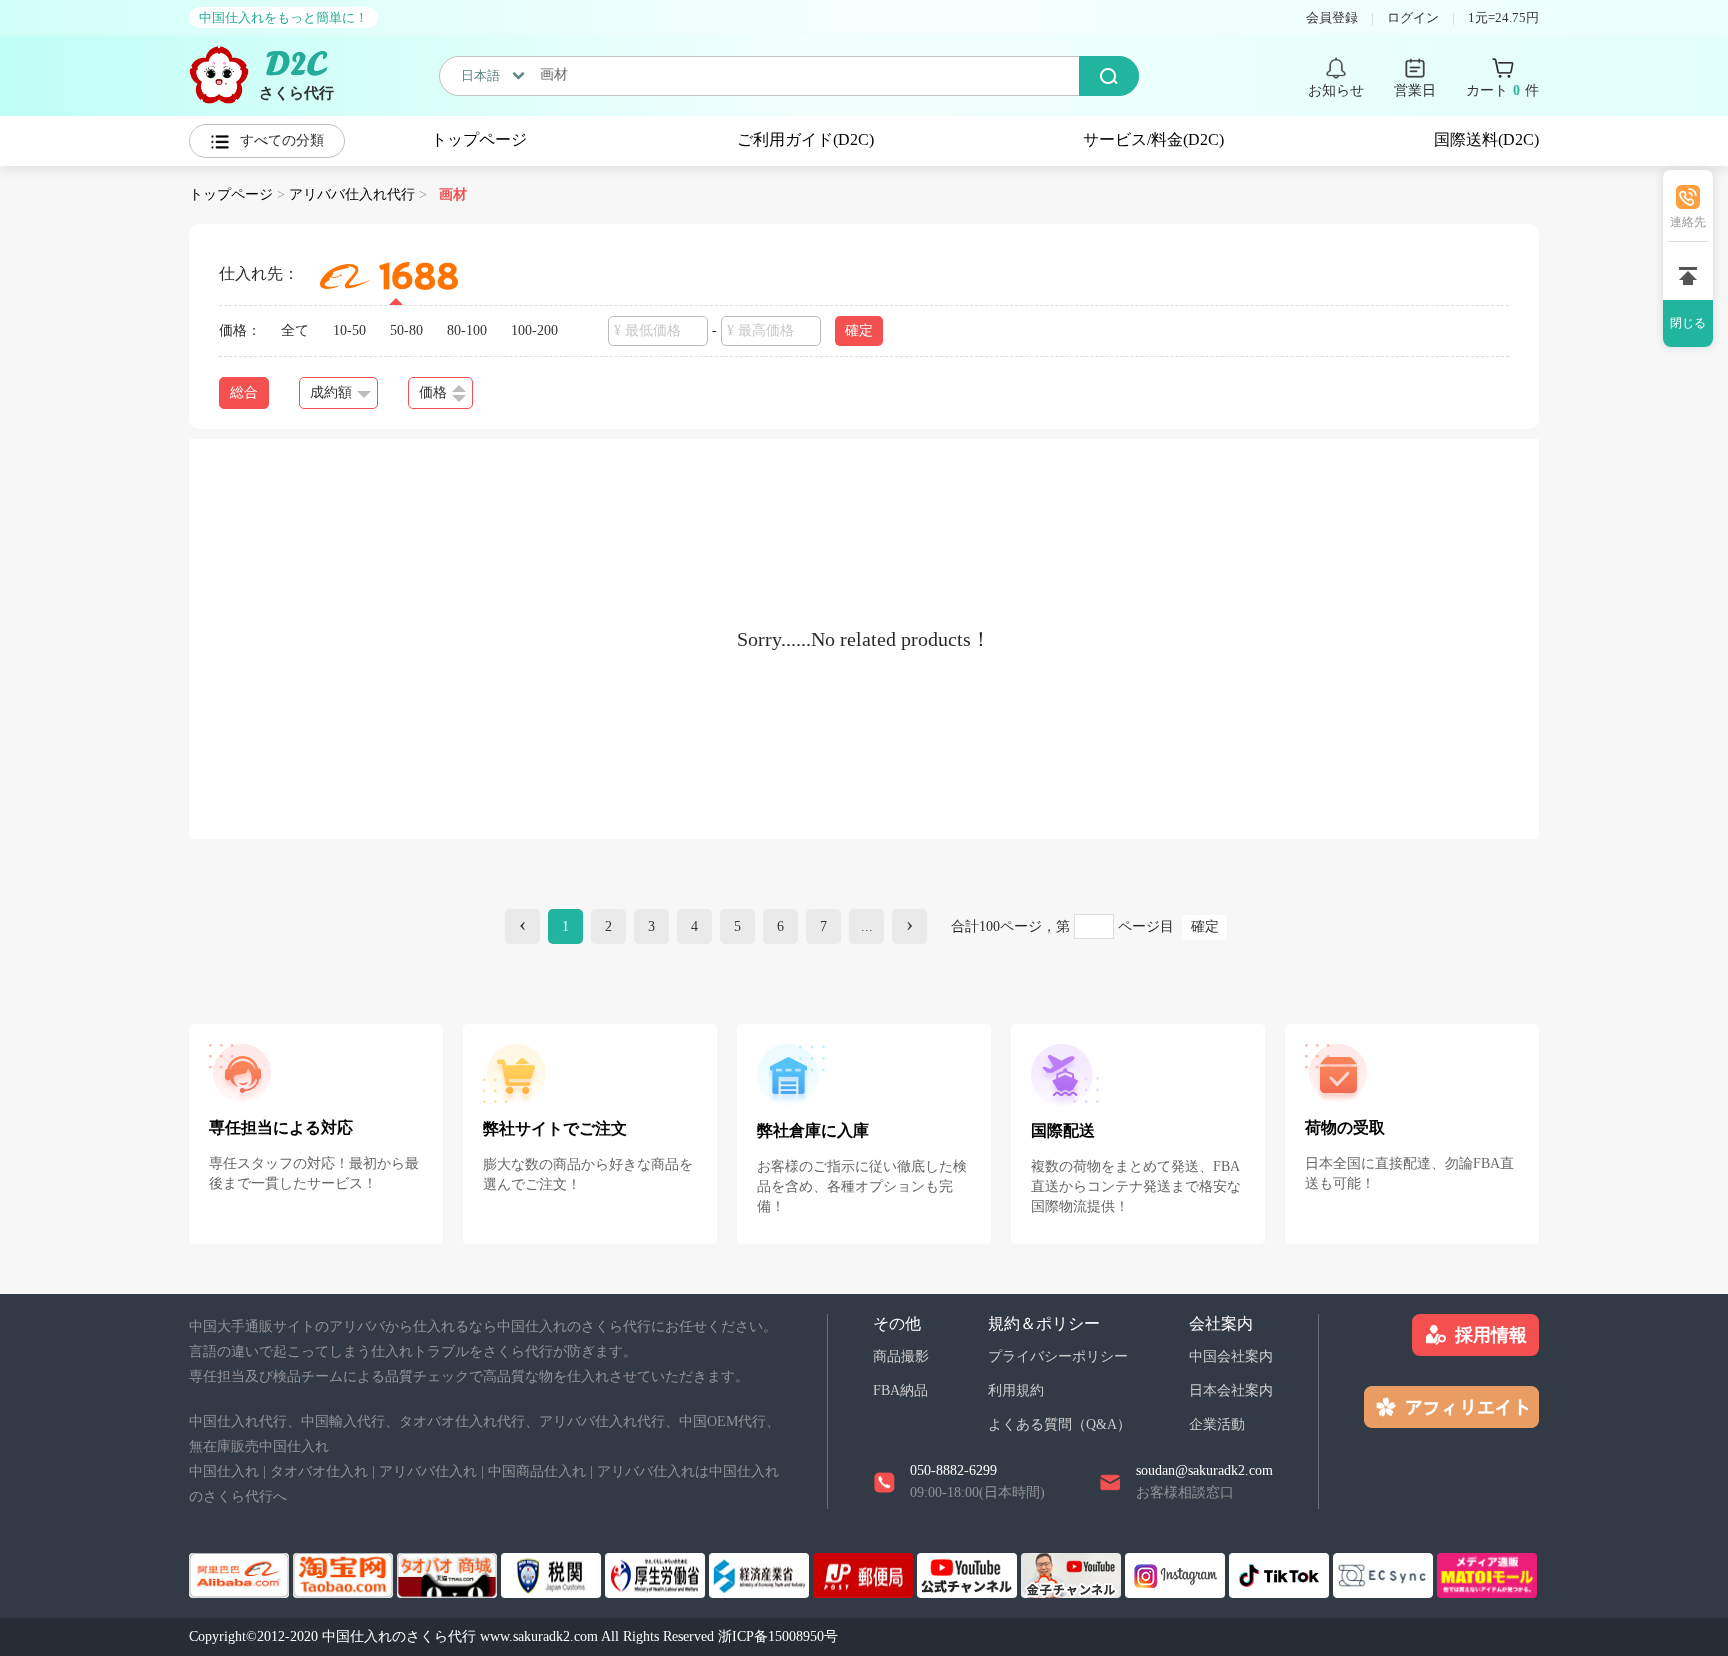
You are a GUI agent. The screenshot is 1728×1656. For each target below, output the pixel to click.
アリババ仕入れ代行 (352, 194)
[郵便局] (865, 1573)
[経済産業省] (761, 1573)
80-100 (467, 330)
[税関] (553, 1573)
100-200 (534, 330)
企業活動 (1217, 1424)
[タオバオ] (345, 1573)
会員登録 (1332, 17)
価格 (433, 392)
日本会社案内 (1231, 1390)
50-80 (406, 330)
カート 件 (1502, 90)
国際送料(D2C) (1486, 139)
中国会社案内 (1231, 1356)
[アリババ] (241, 1573)
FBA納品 (900, 1390)
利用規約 (1016, 1390)
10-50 (349, 330)
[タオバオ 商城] (449, 1573)
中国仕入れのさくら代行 (399, 1636)
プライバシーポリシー (1058, 1356)
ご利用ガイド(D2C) (805, 139)
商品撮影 (901, 1356)
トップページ (479, 139)
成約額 (331, 392)
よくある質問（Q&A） (1059, 1424)
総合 (244, 392)
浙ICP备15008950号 (778, 1636)
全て (295, 330)
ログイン (1413, 17)
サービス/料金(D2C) (1153, 139)
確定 (1205, 926)
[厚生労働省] (657, 1573)
